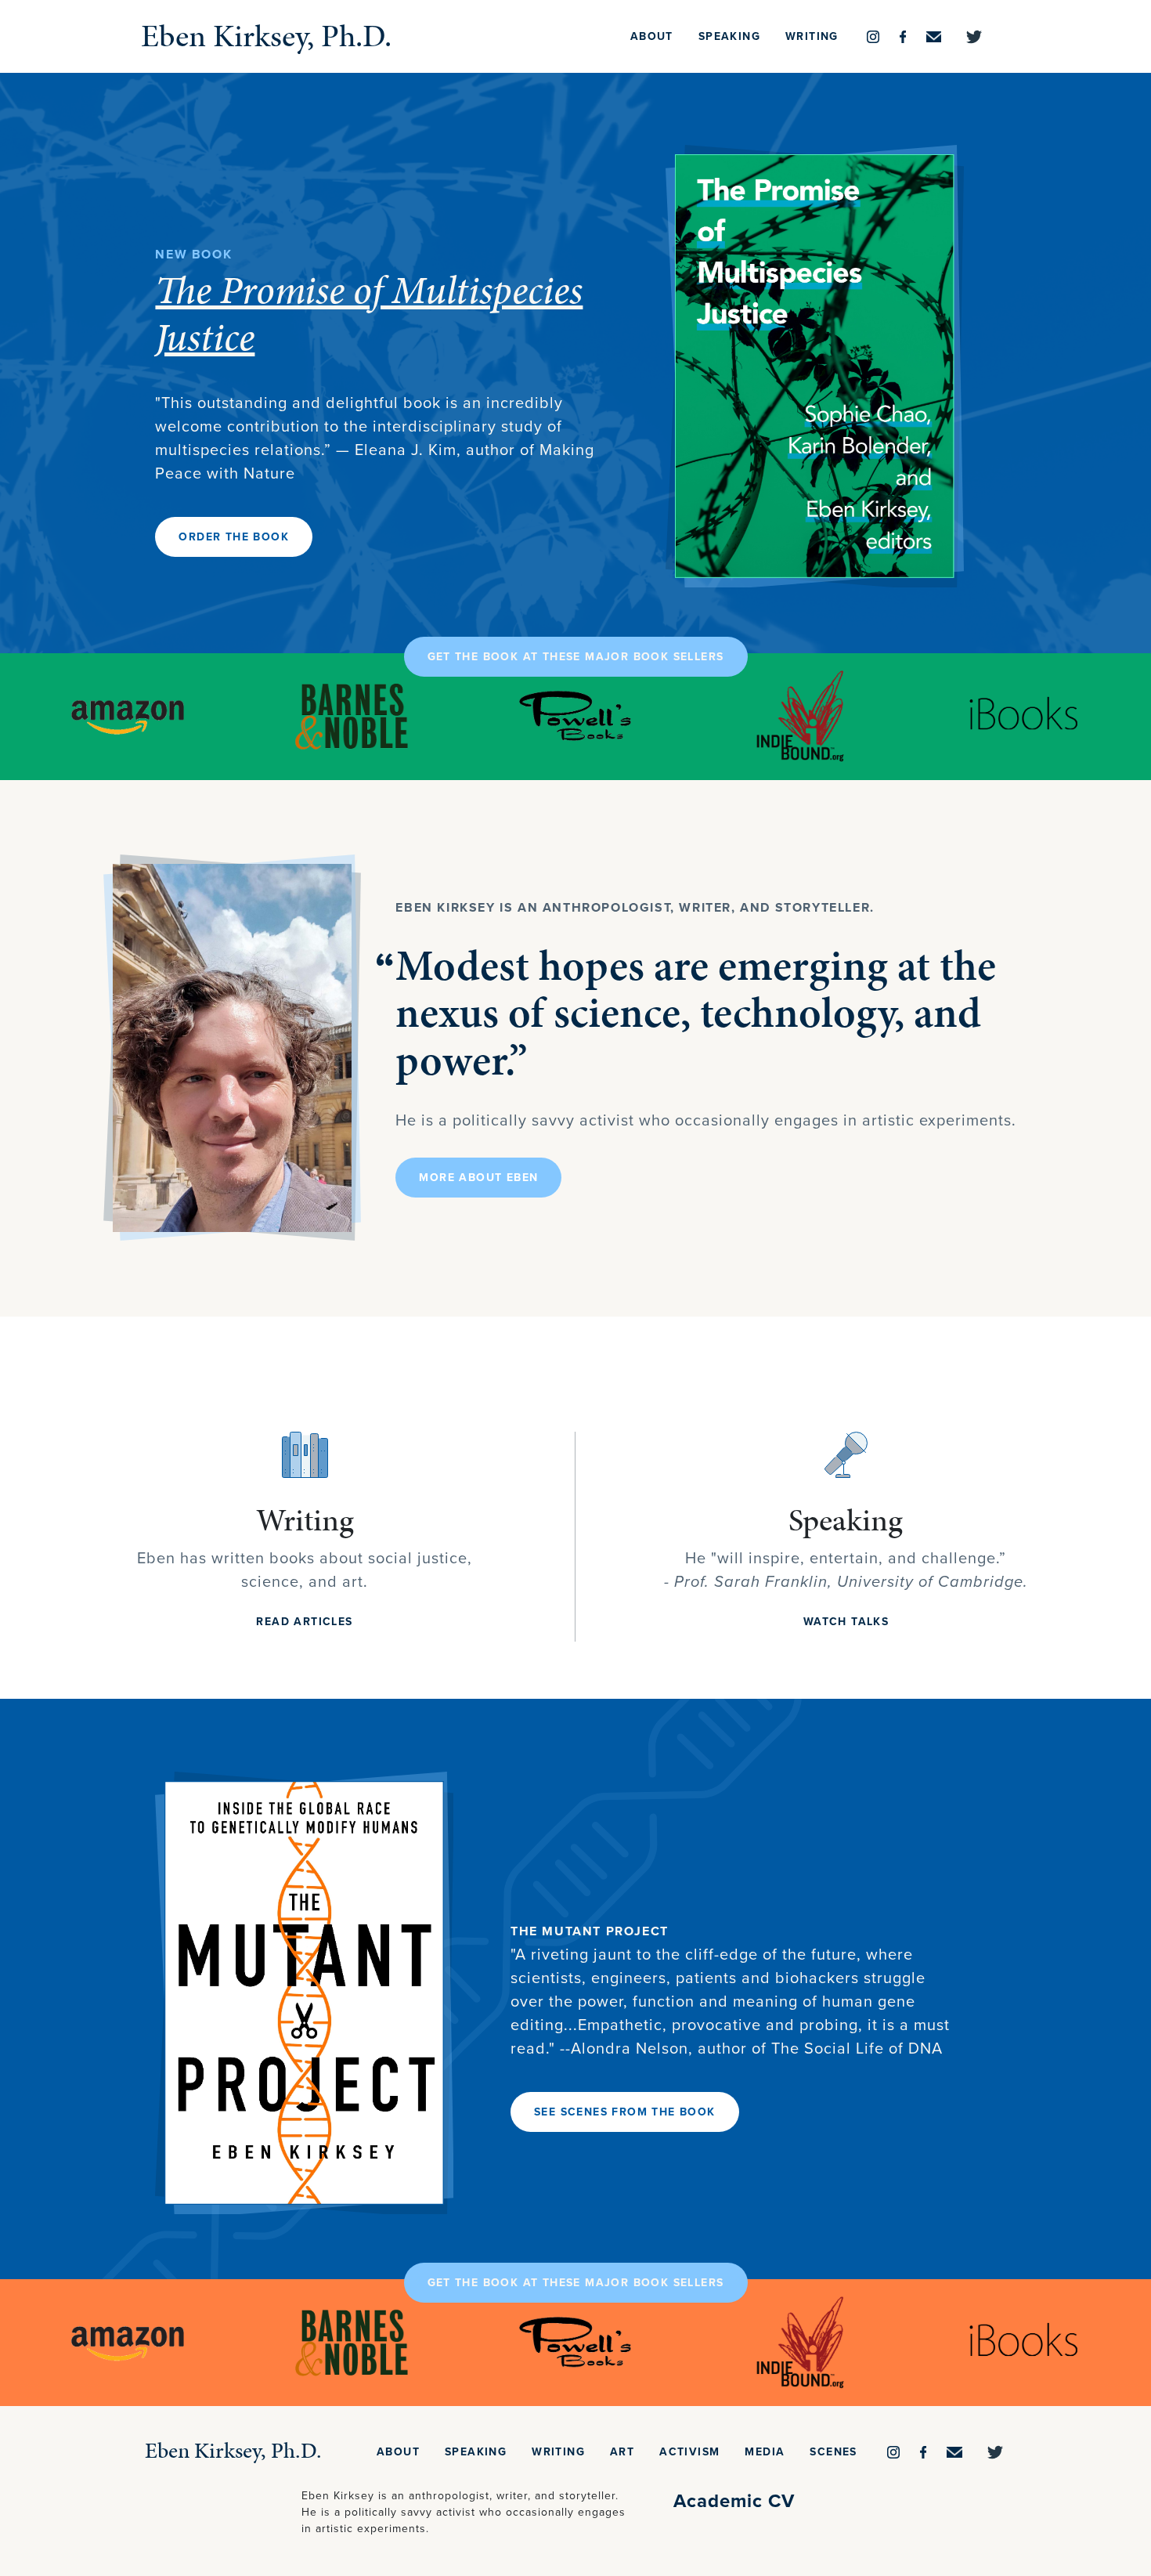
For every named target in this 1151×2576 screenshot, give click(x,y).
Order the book (234, 537)
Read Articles (304, 1622)
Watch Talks (846, 1622)
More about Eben (478, 1178)
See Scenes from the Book (625, 2112)
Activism (689, 2452)
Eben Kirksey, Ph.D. (266, 36)
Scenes (833, 2452)
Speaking (729, 36)
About (652, 36)
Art (622, 2452)
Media (765, 2452)
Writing (812, 36)
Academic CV (734, 2501)
